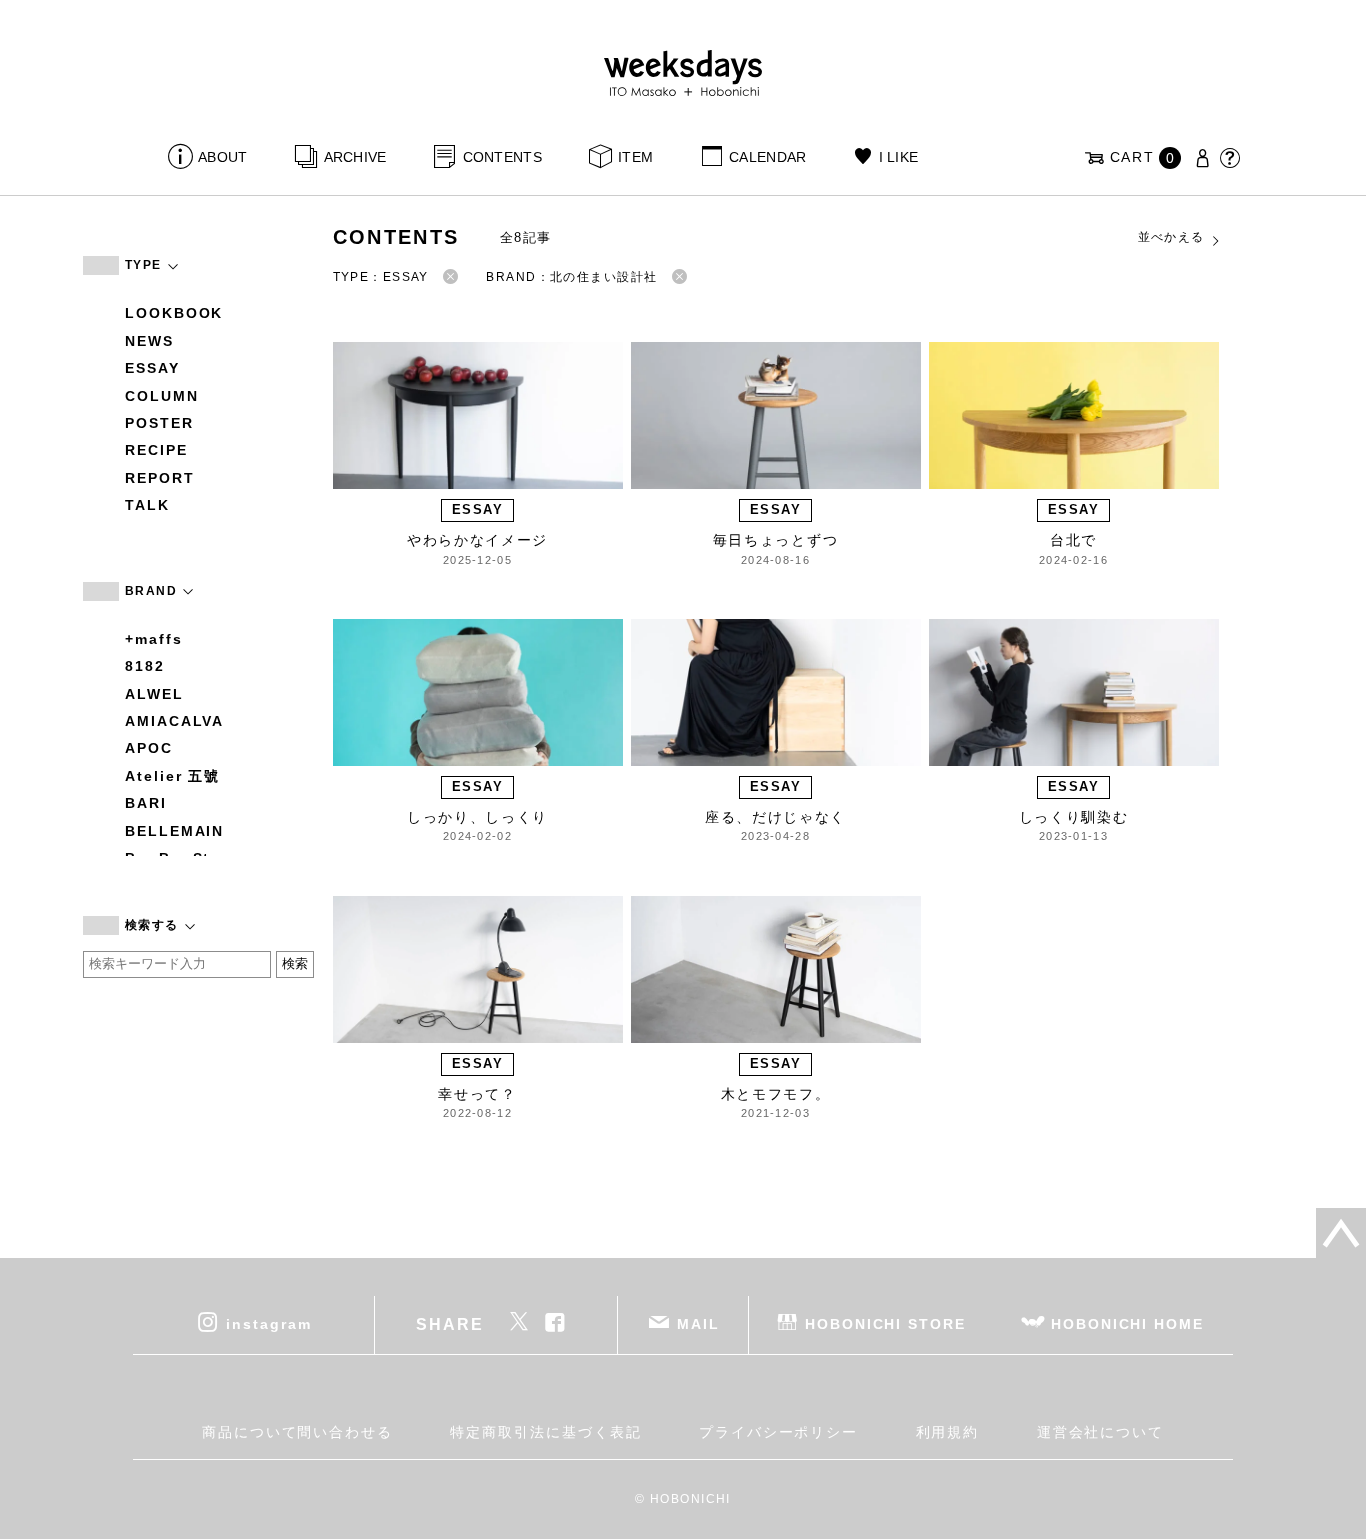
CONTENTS (502, 157)
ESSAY (152, 368)
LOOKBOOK (174, 313)
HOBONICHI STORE (885, 1324)
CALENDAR (767, 157)
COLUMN (162, 396)
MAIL (698, 1324)
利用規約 (948, 1432)
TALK (147, 505)
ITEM (635, 157)
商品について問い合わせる (297, 1432)
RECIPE (156, 450)
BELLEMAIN (174, 831)
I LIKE (898, 157)
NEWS (149, 341)
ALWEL (154, 694)
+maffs (154, 639)
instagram (268, 1324)
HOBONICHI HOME (1127, 1324)
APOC (149, 748)
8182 (145, 666)
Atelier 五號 (172, 776)
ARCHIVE (355, 157)
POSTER (159, 423)
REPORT (160, 478)
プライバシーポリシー (778, 1432)
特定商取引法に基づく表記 (545, 1432)
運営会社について (1100, 1432)
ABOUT (222, 157)
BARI (146, 803)
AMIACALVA (174, 721)
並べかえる (1171, 237)
